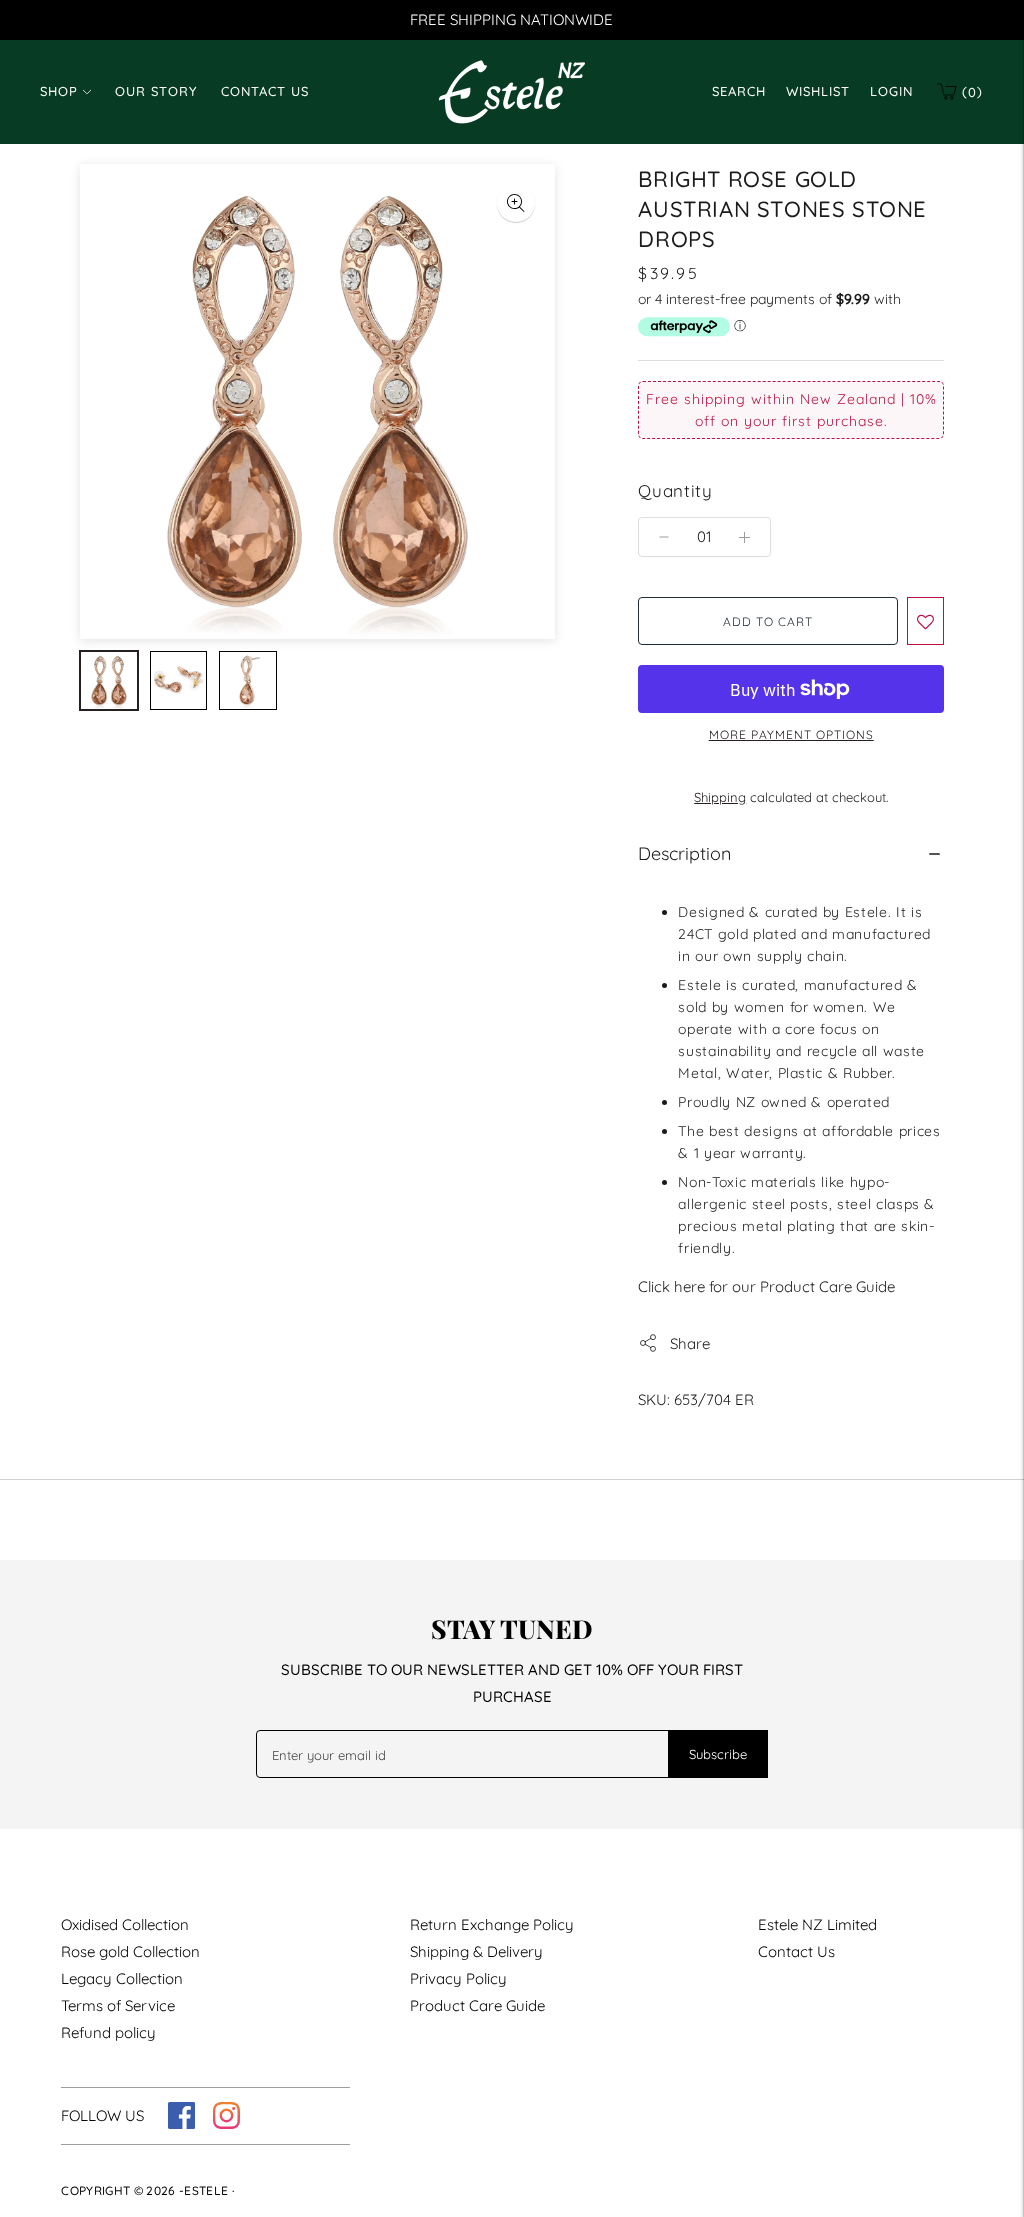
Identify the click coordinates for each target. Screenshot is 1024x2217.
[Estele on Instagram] (226, 2123)
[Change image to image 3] (248, 680)
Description (684, 853)
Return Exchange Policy (492, 1924)
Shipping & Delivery (476, 1951)
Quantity (675, 490)
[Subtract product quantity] (744, 537)
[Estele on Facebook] (181, 2123)
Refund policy (108, 2032)
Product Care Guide (477, 2005)
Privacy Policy (458, 1978)
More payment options (791, 734)
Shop (59, 91)
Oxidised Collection (125, 1924)
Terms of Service (118, 2005)
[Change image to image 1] (109, 680)
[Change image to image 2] (179, 680)
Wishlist (818, 91)
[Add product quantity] (664, 537)
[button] (925, 621)
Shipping (720, 797)
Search (739, 91)
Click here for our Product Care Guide (766, 1286)
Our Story (156, 91)
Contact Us (265, 91)
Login (891, 91)
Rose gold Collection (130, 1951)
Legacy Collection (122, 1978)
